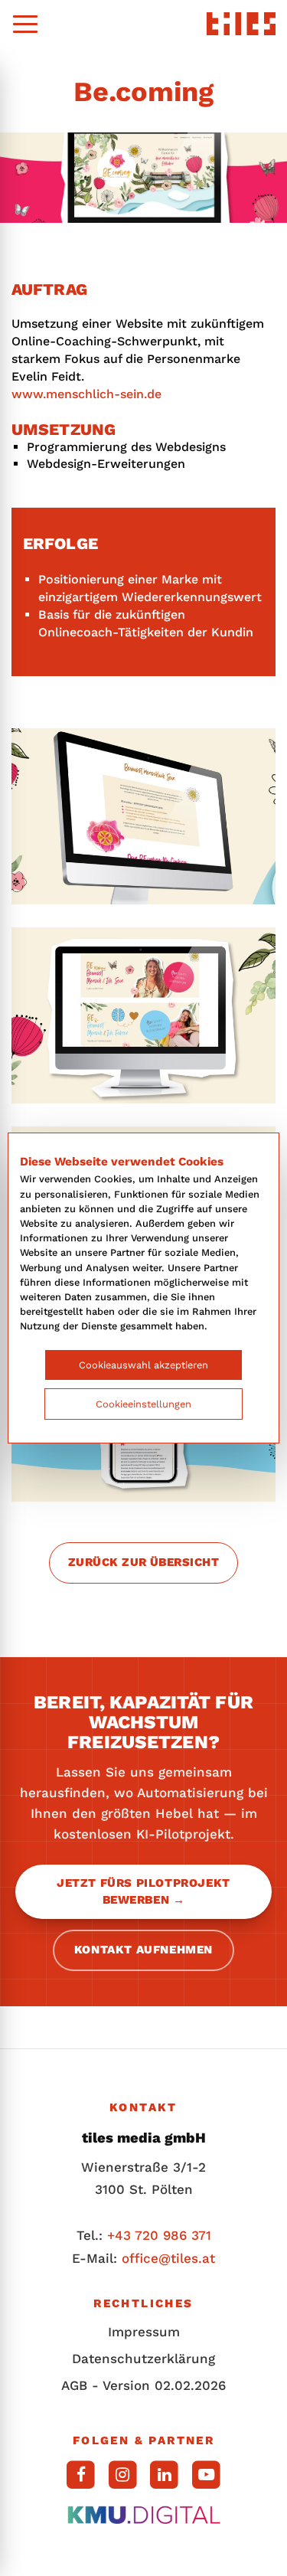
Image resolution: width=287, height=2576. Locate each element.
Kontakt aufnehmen (143, 1950)
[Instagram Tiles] (123, 2475)
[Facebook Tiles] (81, 2475)
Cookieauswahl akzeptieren (143, 1365)
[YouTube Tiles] (206, 2475)
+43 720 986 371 (159, 2235)
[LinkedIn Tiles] (165, 2475)
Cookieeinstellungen (143, 1404)
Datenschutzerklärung (143, 2359)
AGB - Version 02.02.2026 (143, 2385)
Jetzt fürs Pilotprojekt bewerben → (143, 1891)
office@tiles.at (168, 2258)
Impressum (144, 2332)
